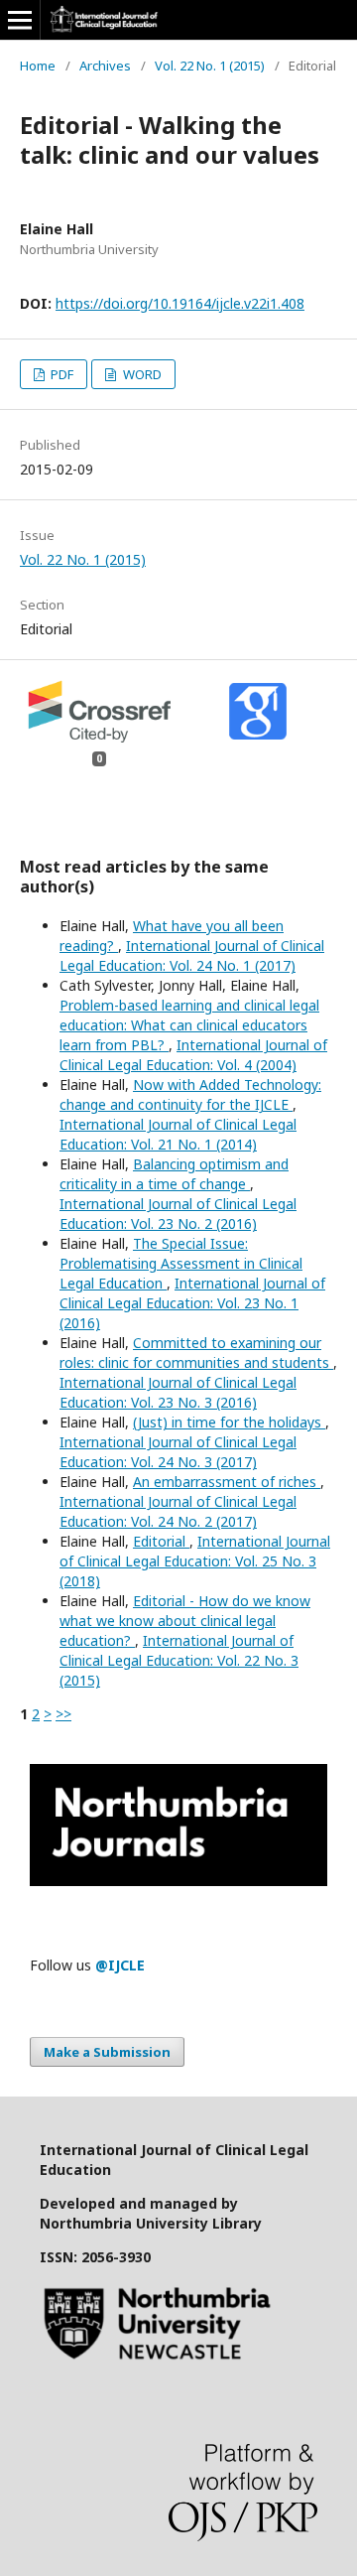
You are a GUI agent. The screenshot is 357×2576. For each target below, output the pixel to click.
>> (63, 1714)
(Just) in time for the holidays (229, 1422)
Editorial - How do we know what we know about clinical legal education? (185, 1621)
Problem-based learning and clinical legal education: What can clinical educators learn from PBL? (189, 1025)
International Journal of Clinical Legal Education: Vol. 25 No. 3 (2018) (195, 1561)
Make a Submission (107, 2052)
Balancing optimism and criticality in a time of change (174, 1174)
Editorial (161, 1541)
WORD (141, 374)
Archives (105, 66)
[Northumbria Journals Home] (178, 1881)
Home (38, 66)
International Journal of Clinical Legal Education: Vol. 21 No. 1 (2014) (178, 1134)
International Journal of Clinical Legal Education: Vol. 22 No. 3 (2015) (179, 1660)
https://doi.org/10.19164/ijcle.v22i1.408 (180, 303)
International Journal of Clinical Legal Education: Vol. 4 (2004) (193, 1055)
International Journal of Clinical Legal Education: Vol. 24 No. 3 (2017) (178, 1452)
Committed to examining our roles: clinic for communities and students (196, 1353)
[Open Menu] (20, 20)
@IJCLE (120, 1965)
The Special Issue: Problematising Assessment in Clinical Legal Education (181, 1263)
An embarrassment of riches (227, 1482)
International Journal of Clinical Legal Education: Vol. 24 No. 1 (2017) (192, 955)
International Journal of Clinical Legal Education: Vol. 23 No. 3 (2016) (178, 1392)
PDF (60, 374)
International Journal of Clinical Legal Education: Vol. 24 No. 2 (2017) (178, 1511)
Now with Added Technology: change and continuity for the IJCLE (190, 1094)
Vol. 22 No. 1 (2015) (210, 66)
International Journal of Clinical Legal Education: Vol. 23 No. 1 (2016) (192, 1303)
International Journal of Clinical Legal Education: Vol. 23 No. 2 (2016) (178, 1214)
